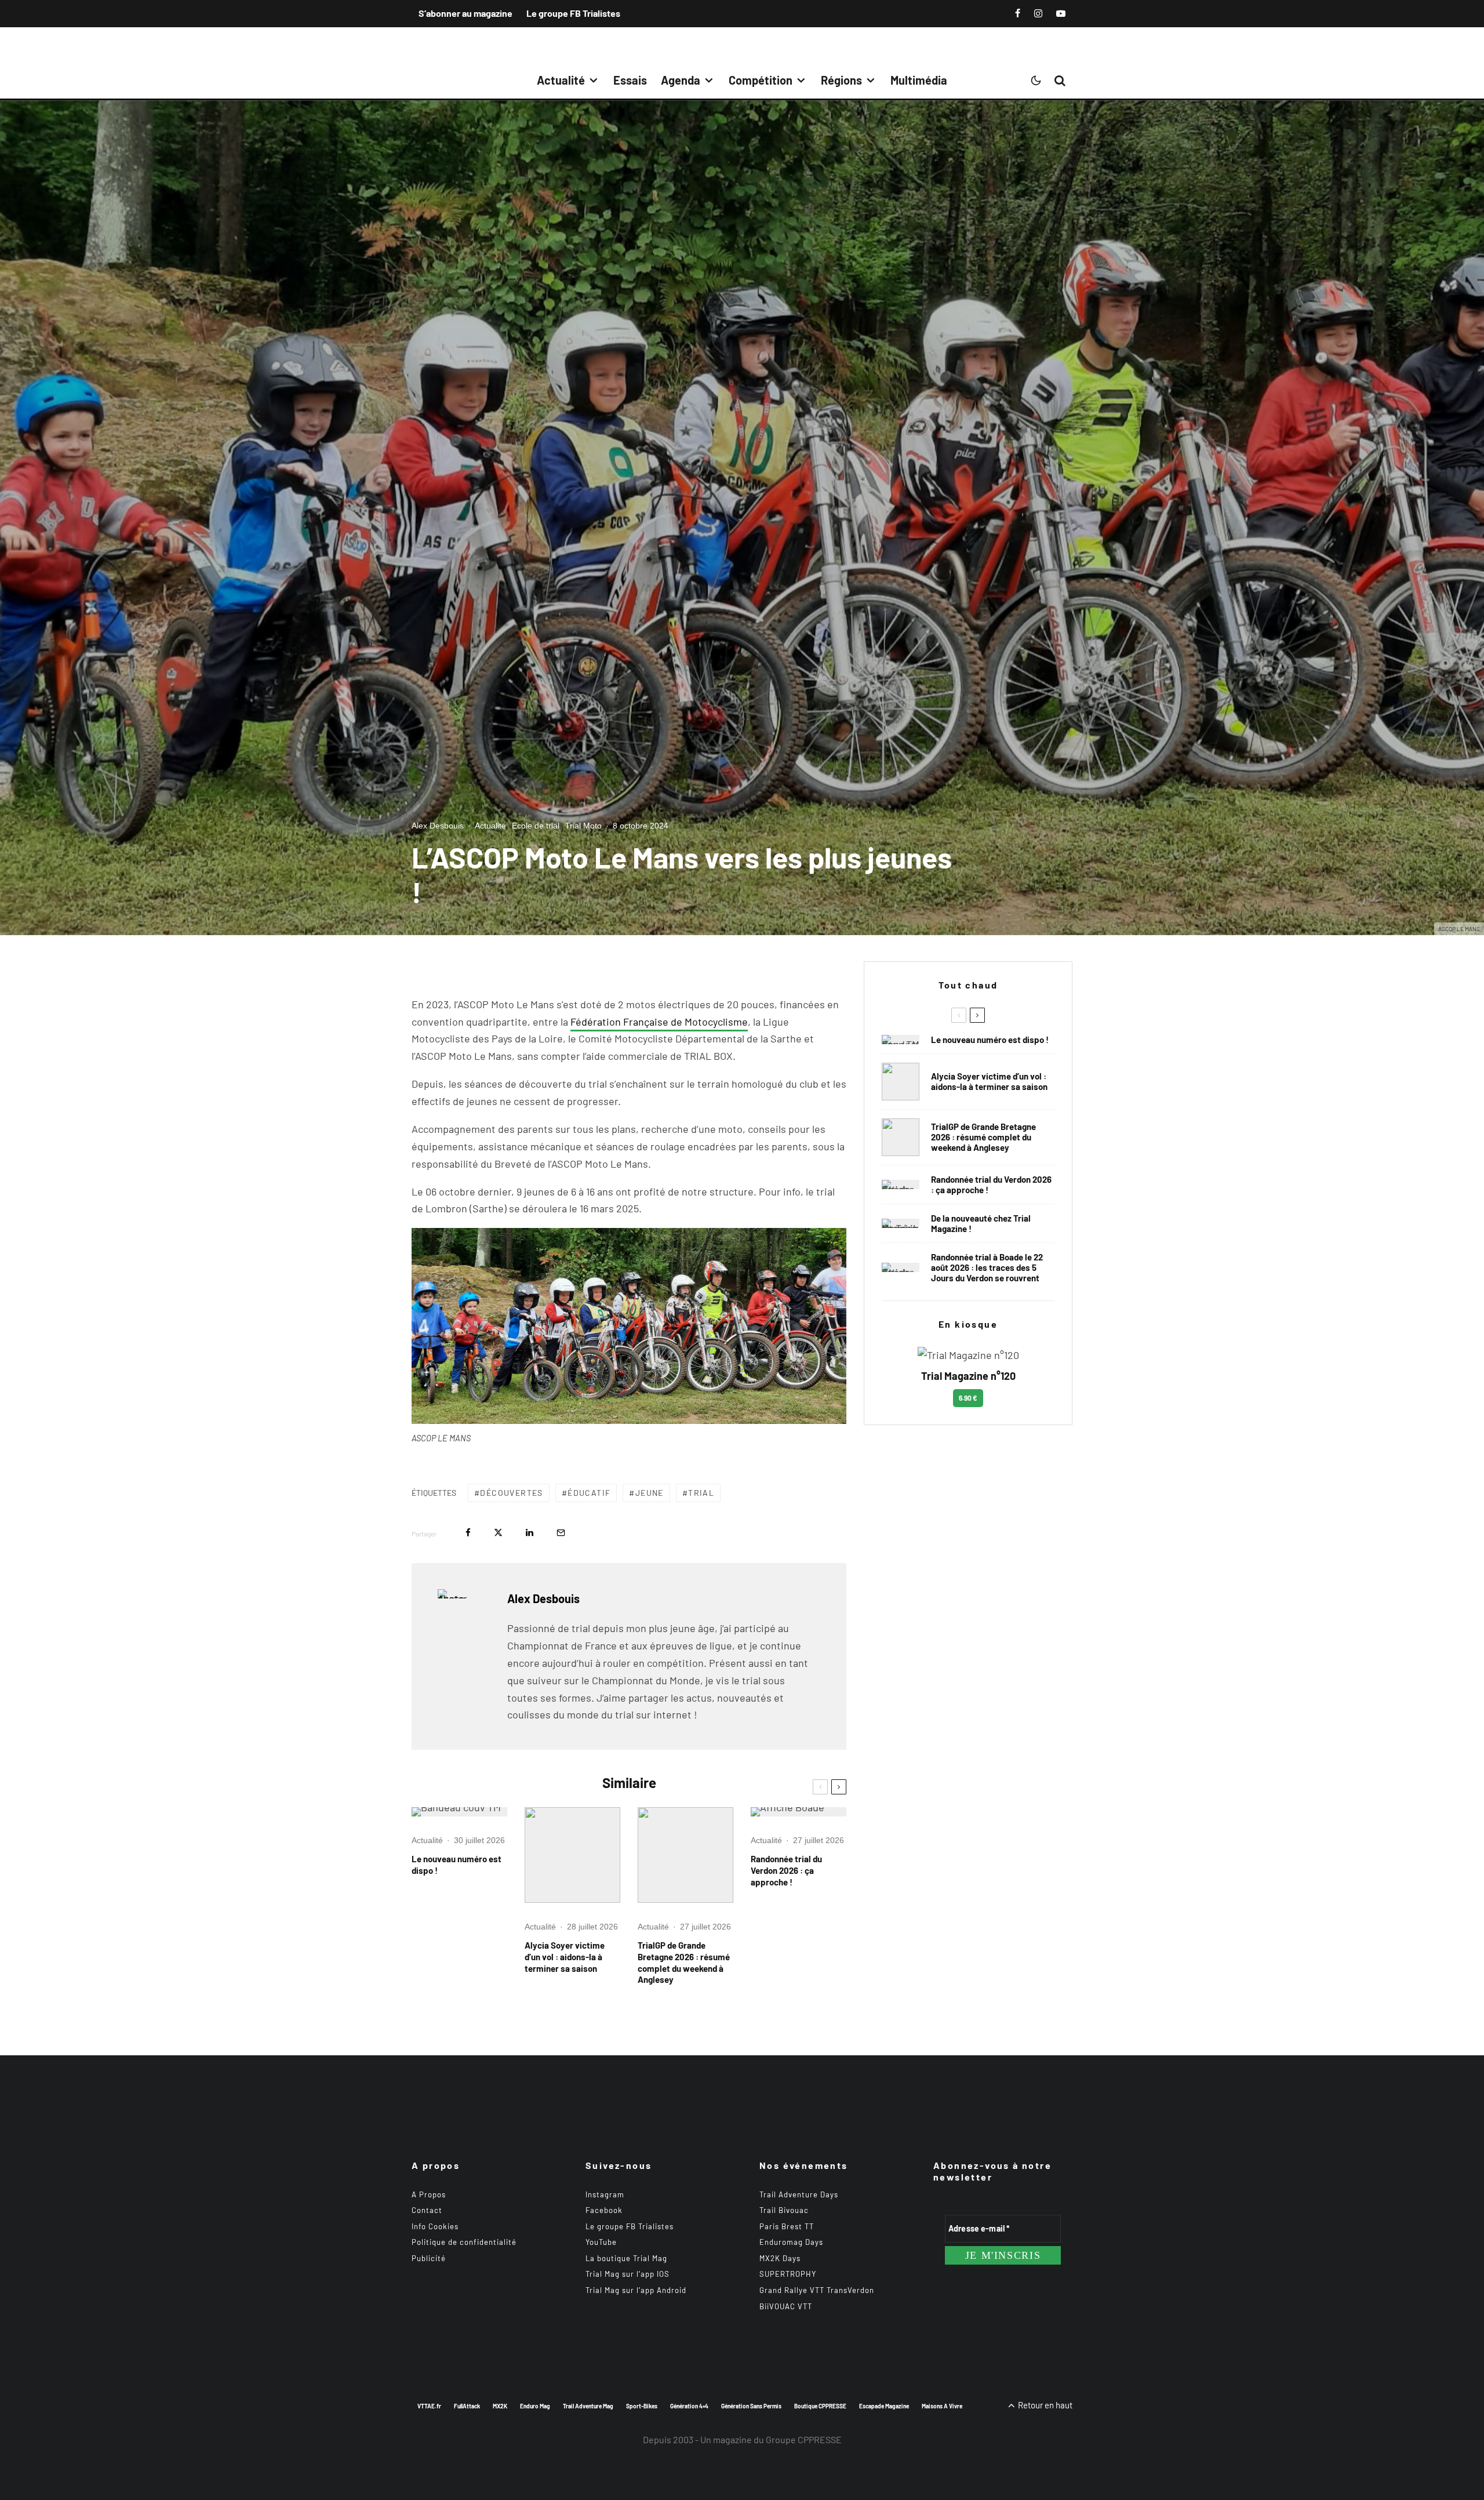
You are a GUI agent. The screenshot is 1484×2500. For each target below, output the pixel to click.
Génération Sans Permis (751, 2406)
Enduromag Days (791, 2242)
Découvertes (511, 1493)
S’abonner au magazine (465, 13)
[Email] (561, 1533)
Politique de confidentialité (464, 2242)
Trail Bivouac (784, 2210)
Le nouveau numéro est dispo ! (457, 1865)
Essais (630, 80)
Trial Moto (583, 826)
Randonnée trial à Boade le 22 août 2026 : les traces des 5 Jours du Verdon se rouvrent (987, 1267)
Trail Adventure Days (799, 2194)
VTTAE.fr (429, 2406)
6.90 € (968, 1398)
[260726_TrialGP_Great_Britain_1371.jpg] (572, 1855)
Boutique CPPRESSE (820, 2406)
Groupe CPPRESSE (804, 2439)
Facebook (604, 2210)
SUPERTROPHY (788, 2274)
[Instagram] (1038, 13)
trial (701, 1493)
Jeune (650, 1493)
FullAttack (467, 2406)
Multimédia (919, 80)
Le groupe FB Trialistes (573, 13)
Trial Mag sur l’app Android (636, 2290)
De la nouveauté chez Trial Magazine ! (981, 1223)
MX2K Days (780, 2258)
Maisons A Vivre (942, 2406)
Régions (841, 80)
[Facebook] (1018, 13)
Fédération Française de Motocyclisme (659, 1022)
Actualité (561, 80)
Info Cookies (435, 2226)
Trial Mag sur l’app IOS (628, 2274)
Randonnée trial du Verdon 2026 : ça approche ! (786, 1870)
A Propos (429, 2194)
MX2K (500, 2406)
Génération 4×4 (689, 2406)
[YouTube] (1061, 13)
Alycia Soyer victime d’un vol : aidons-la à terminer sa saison (565, 1957)
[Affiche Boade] (799, 1812)
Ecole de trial (536, 826)
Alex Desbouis (438, 826)
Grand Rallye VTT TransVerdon (817, 2290)
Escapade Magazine (884, 2406)
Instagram (605, 2194)
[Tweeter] (498, 1533)
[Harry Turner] (685, 1855)
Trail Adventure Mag (588, 2406)
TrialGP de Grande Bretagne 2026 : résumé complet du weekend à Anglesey (684, 1963)
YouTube (601, 2242)
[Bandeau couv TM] (459, 1812)
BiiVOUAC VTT (786, 2306)
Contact (427, 2210)
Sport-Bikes (642, 2406)
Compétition (761, 80)
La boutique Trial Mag (626, 2258)
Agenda (681, 80)
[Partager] (468, 1533)
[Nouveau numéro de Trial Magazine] (901, 1223)
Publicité (429, 2258)
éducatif (589, 1493)
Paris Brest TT (787, 2226)
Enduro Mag (535, 2406)
